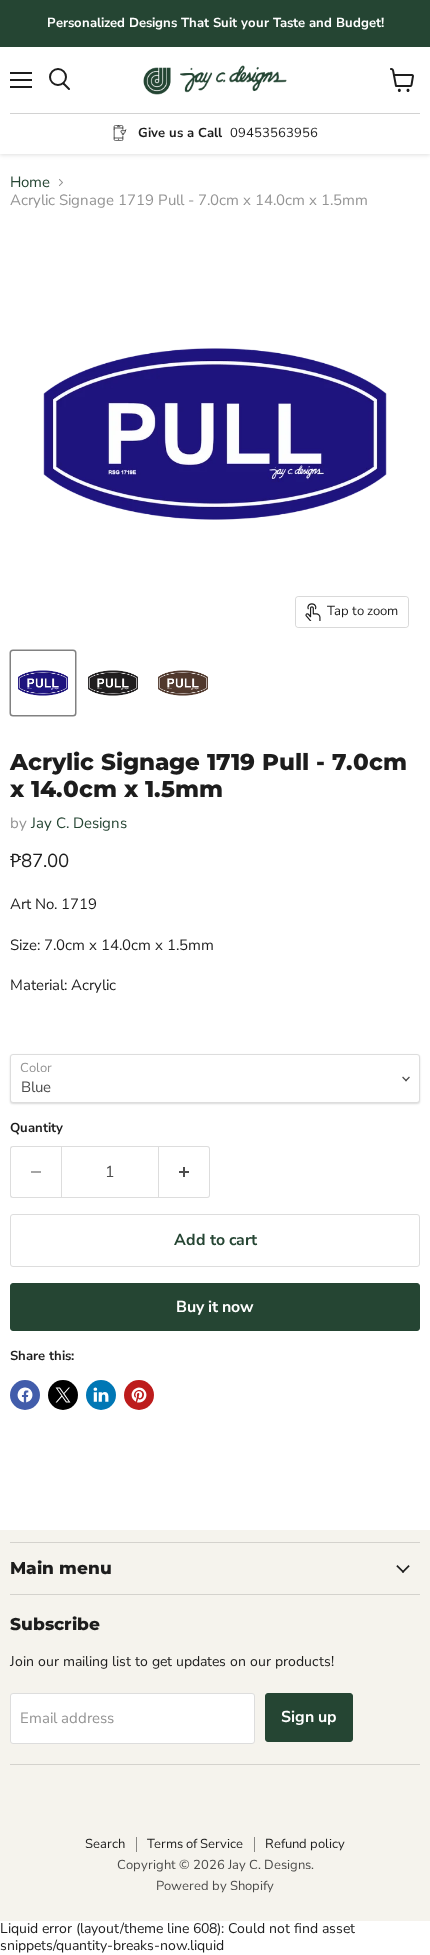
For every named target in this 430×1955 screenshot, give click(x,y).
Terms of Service (195, 1844)
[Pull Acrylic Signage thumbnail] (43, 683)
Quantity (36, 1128)
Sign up (309, 1717)
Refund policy (305, 1844)
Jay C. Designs (79, 823)
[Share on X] (63, 1395)
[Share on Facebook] (25, 1395)
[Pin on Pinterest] (139, 1395)
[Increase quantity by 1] (184, 1172)
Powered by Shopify (215, 1886)
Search (105, 1844)
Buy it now (215, 1307)
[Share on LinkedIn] (101, 1395)
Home (30, 182)
